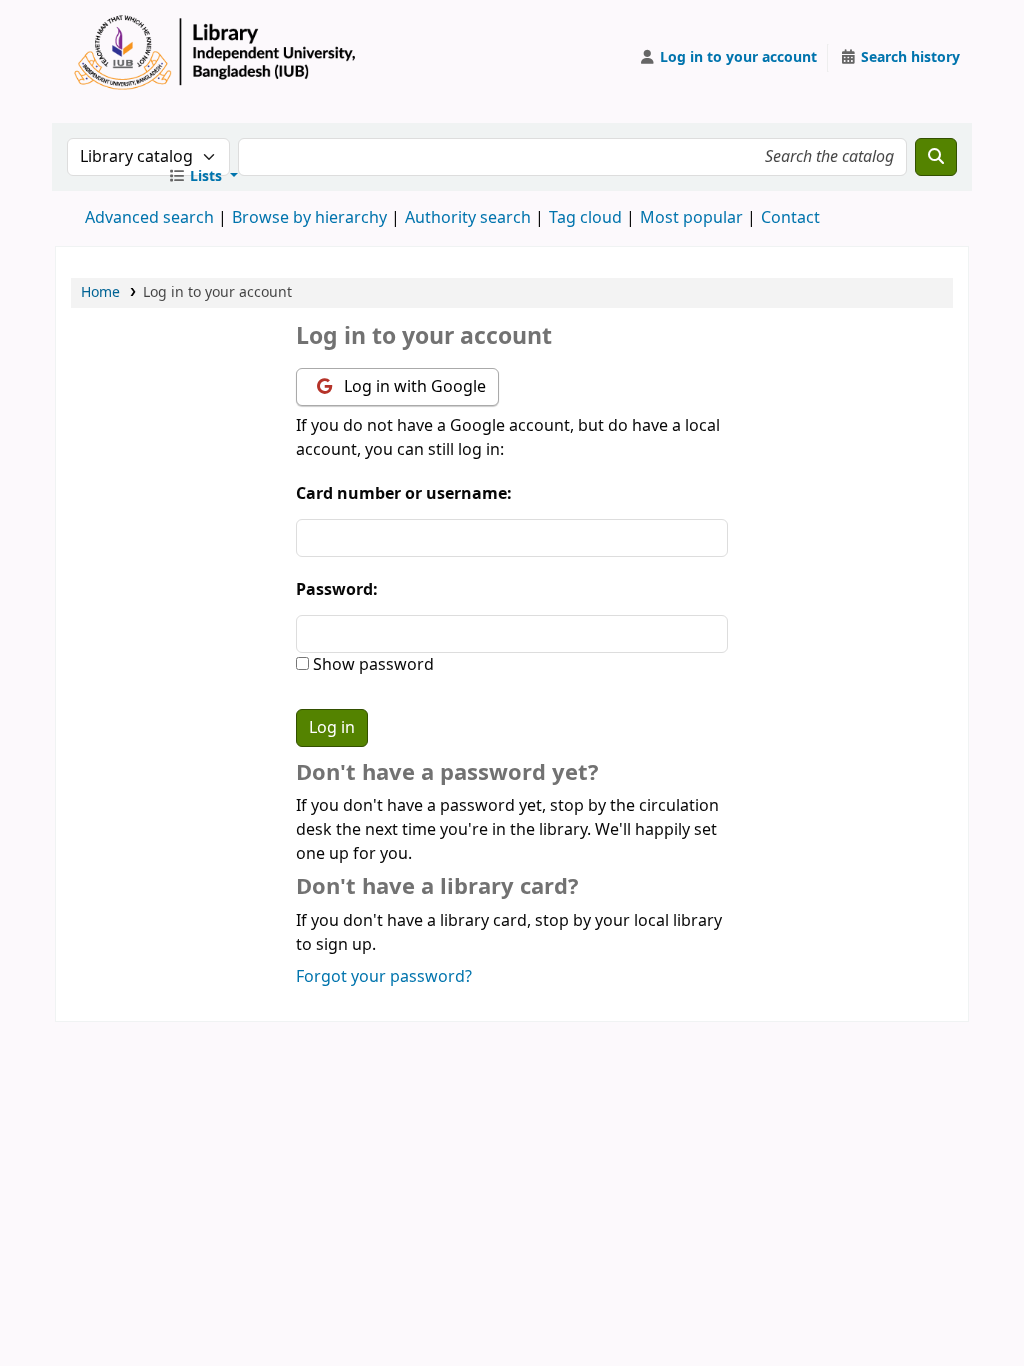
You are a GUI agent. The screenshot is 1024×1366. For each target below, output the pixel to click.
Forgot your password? (384, 977)
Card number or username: (404, 494)
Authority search (468, 218)
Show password (371, 665)
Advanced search (149, 218)
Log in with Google (413, 387)
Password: (337, 590)
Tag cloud (585, 218)
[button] (203, 177)
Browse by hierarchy (309, 218)
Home (100, 292)
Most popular (691, 218)
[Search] (936, 157)
